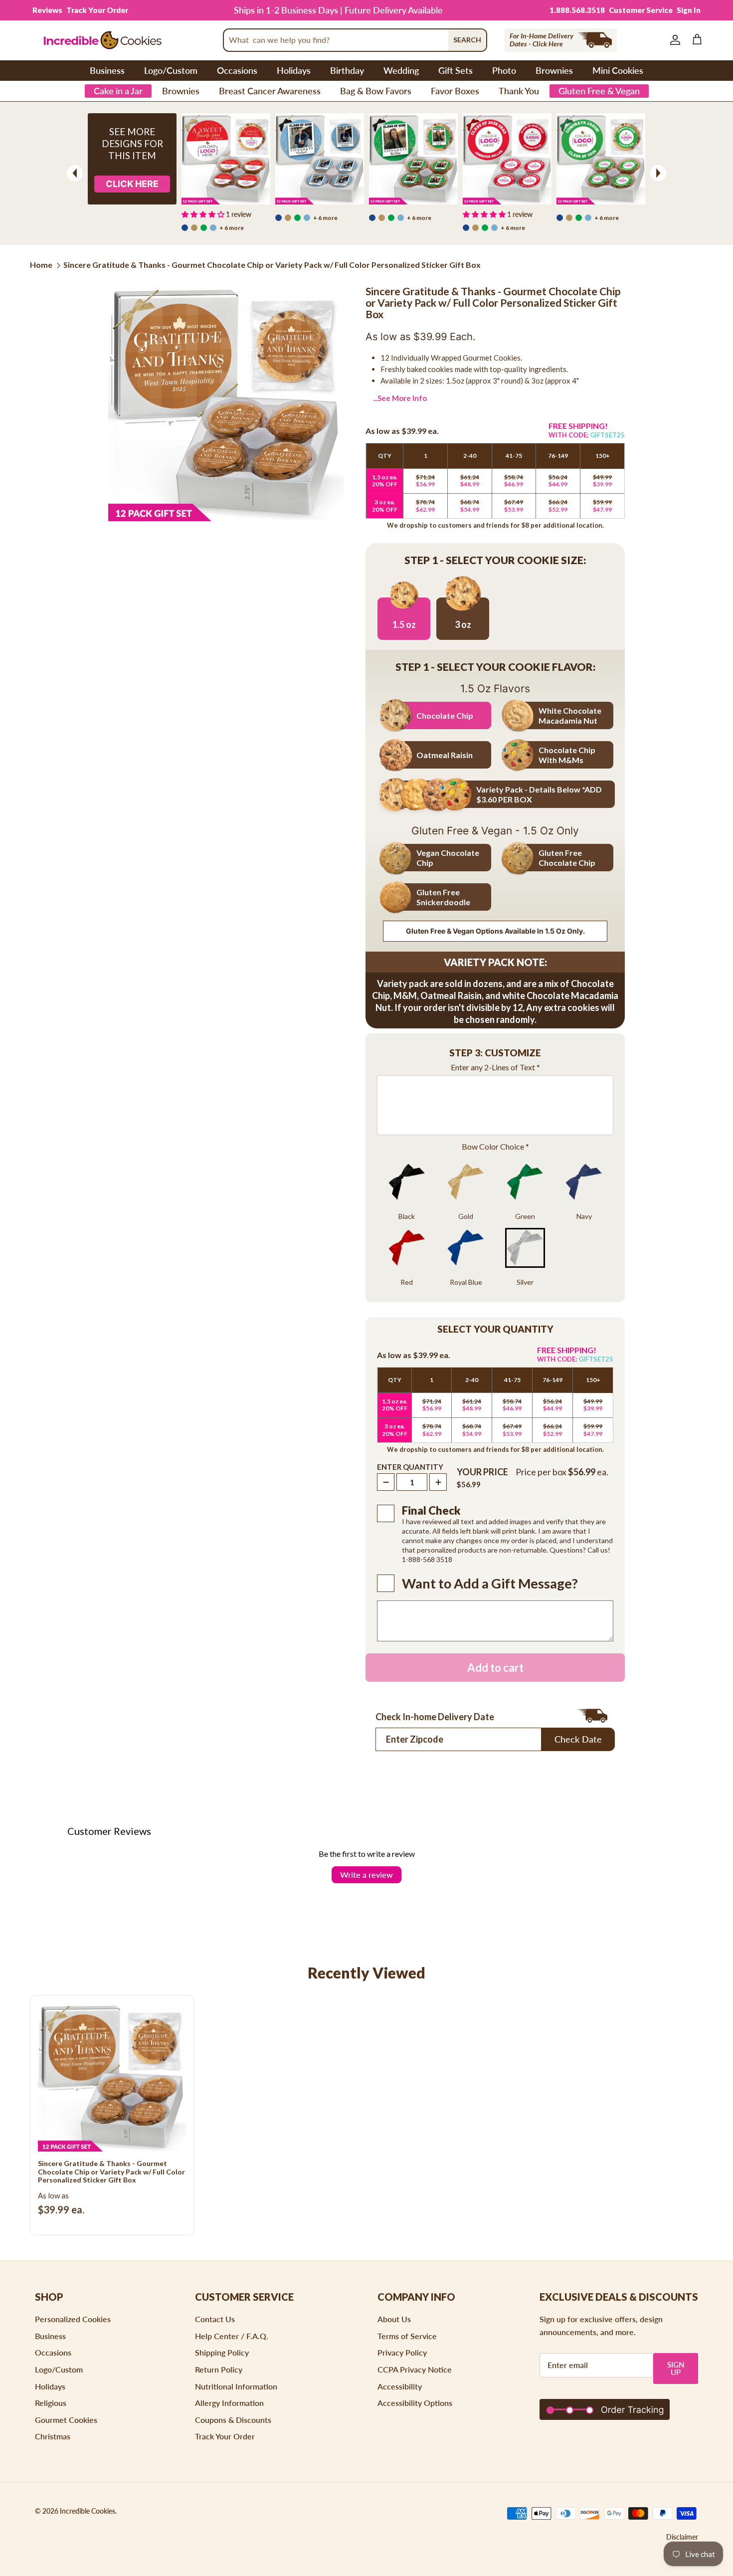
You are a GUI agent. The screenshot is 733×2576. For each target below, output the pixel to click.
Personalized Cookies (73, 2319)
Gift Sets (456, 70)
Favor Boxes (455, 91)
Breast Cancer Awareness (270, 91)
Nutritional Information (236, 2386)
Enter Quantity (410, 1467)
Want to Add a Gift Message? (490, 1584)
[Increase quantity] (438, 1482)
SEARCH (467, 40)
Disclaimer (682, 2537)
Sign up (676, 2368)
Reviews (47, 10)
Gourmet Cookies (66, 2420)
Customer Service (641, 10)
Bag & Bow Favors (376, 91)
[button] (495, 1054)
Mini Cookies (618, 70)
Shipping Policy (222, 2352)
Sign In (689, 10)
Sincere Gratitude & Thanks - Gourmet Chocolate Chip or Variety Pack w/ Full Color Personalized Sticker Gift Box (272, 265)
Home (41, 265)
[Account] (673, 40)
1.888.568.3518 (577, 10)
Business (107, 70)
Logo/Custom (171, 70)
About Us (394, 2319)
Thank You (519, 91)
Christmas (53, 2436)
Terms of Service (407, 2336)
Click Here (132, 184)
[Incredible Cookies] (102, 40)
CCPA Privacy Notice (415, 2369)
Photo (504, 70)
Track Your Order (97, 10)
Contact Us (215, 2319)
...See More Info (400, 398)
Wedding (401, 70)
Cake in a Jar (118, 91)
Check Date (578, 1739)
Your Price (482, 1472)
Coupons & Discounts (233, 2420)
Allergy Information (229, 2403)
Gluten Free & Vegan (599, 91)
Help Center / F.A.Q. (232, 2336)
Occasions (237, 70)
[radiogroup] (495, 1228)
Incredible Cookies (88, 2511)
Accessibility (400, 2386)
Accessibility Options (415, 2403)
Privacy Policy (402, 2352)
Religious (51, 2403)
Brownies (554, 70)
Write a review (366, 1875)
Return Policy (219, 2369)
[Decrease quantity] (386, 1482)
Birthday (347, 70)
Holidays (294, 70)
